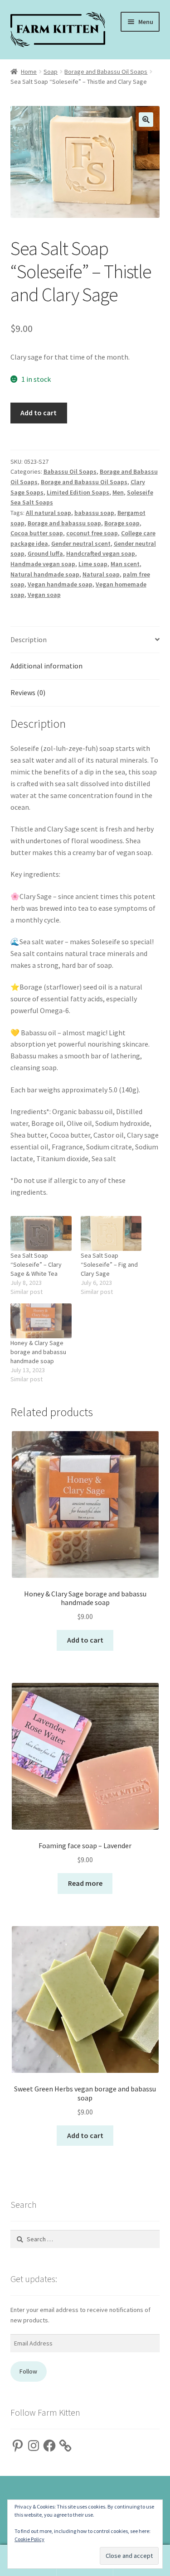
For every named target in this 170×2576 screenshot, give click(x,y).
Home (29, 72)
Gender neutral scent (81, 543)
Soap (51, 72)
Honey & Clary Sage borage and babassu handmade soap (38, 1352)
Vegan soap (44, 595)
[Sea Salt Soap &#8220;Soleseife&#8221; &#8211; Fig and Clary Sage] (111, 1233)
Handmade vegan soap (43, 564)
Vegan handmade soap (60, 584)
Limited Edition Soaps (78, 492)
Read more (85, 1883)
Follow (28, 2371)
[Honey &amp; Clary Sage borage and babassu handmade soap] (41, 1321)
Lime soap (93, 564)
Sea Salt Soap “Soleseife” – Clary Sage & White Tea (36, 1264)
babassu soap (94, 513)
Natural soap (101, 574)
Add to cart (39, 413)
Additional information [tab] (46, 666)
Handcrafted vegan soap (101, 553)
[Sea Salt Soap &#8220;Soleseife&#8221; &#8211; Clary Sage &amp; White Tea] (41, 1233)
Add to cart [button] (85, 1640)
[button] (146, 120)
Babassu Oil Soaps (70, 471)
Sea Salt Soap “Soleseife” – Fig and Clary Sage (109, 1264)
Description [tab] (29, 639)
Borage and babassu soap (64, 523)
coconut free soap (92, 533)
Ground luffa (45, 553)
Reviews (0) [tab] (28, 692)
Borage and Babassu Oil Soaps (106, 72)
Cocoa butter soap (37, 533)
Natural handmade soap (45, 574)
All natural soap (49, 513)
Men (118, 492)
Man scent (125, 564)
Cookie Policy (29, 2539)
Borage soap (122, 523)
